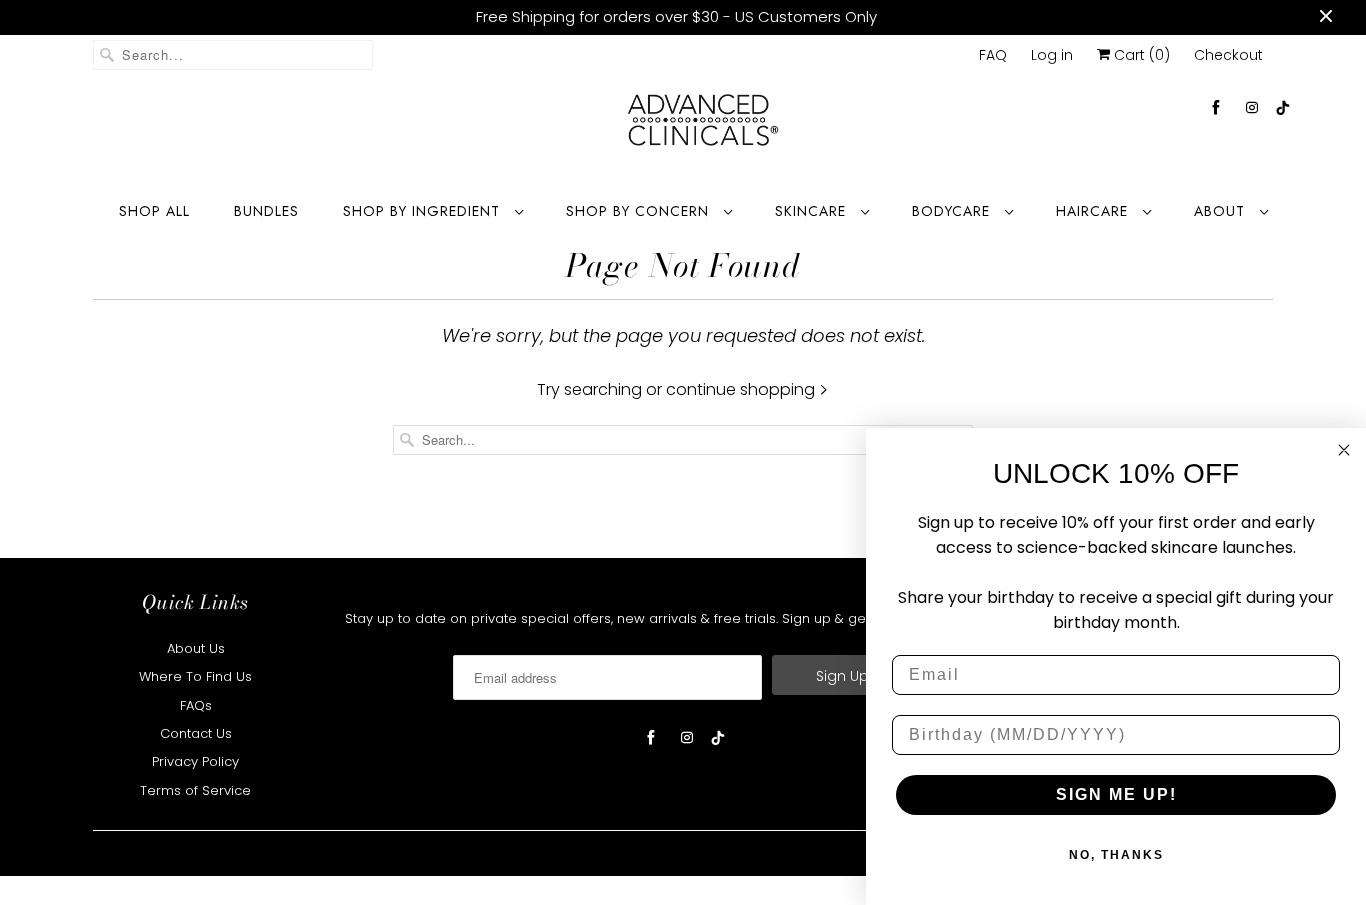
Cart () (1140, 55)
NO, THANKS (1116, 855)
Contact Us (196, 733)
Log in (1052, 55)
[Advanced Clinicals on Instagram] (1252, 107)
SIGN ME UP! (1116, 794)
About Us (196, 648)
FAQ (993, 55)
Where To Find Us (195, 676)
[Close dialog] (1344, 450)
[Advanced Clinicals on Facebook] (1216, 107)
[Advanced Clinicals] (703, 126)
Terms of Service (195, 790)
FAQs (196, 705)
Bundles (266, 211)
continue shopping (742, 389)
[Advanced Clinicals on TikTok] (1284, 107)
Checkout (1228, 55)
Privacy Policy (195, 761)
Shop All (154, 211)
